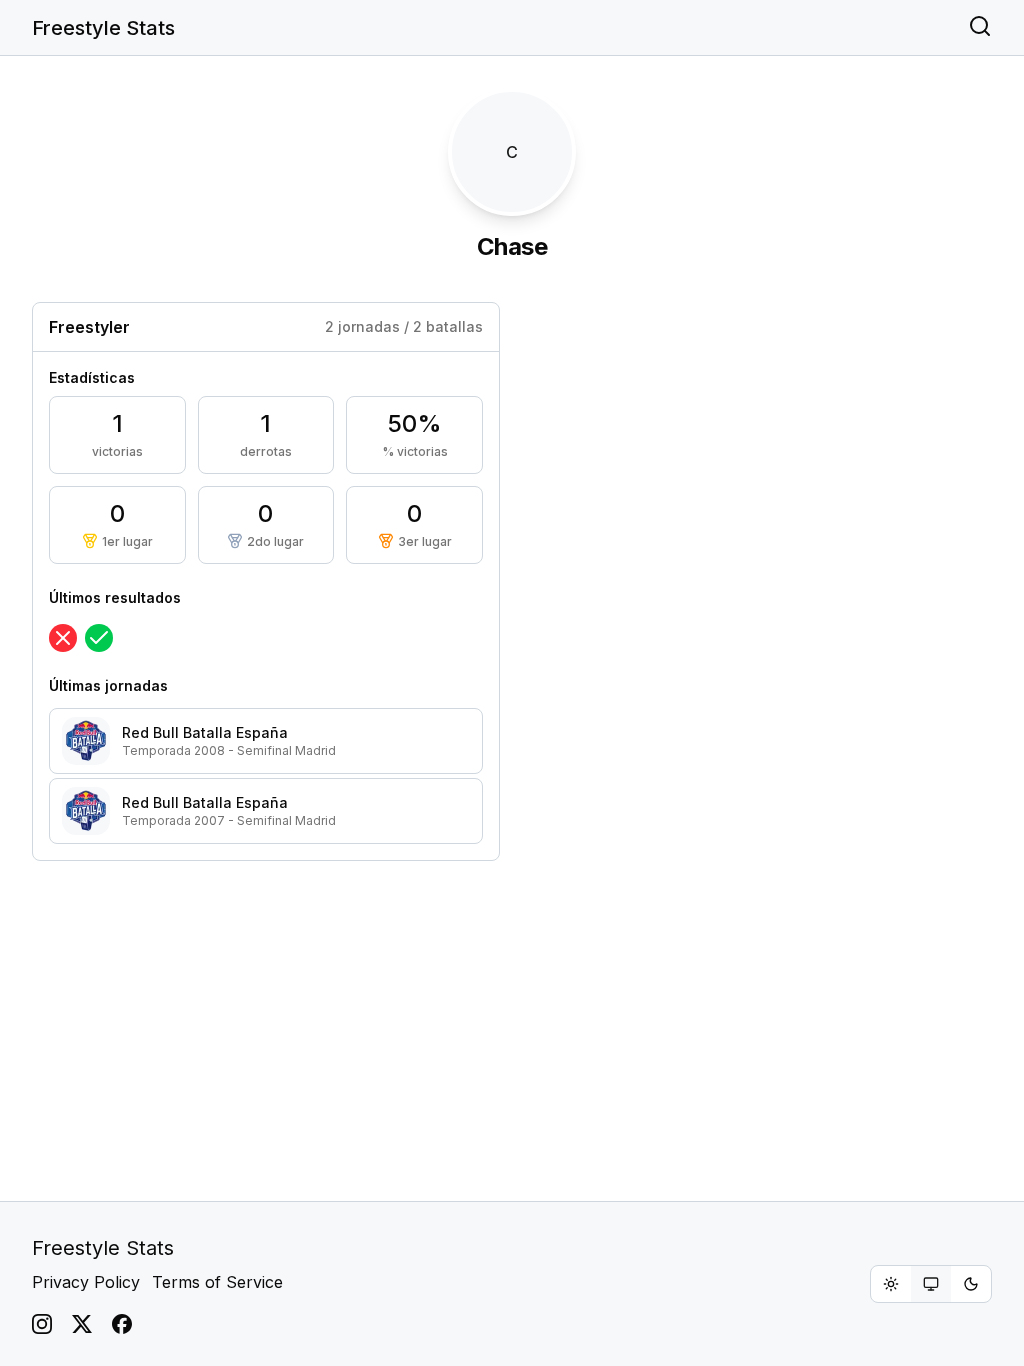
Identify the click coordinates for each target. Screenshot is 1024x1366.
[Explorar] (980, 28)
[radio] (891, 1284)
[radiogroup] (931, 1284)
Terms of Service (217, 1282)
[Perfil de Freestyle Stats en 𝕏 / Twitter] (82, 1324)
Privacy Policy (86, 1282)
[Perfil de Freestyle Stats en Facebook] (122, 1324)
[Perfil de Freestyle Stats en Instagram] (42, 1324)
